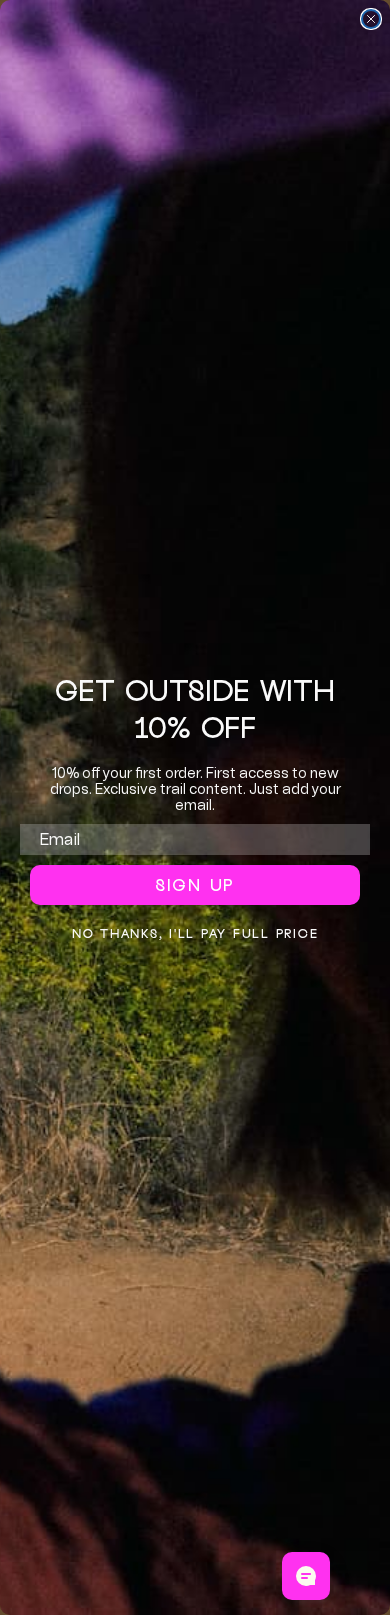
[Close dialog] (371, 19)
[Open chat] (306, 1576)
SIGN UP (195, 885)
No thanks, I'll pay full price (195, 933)
